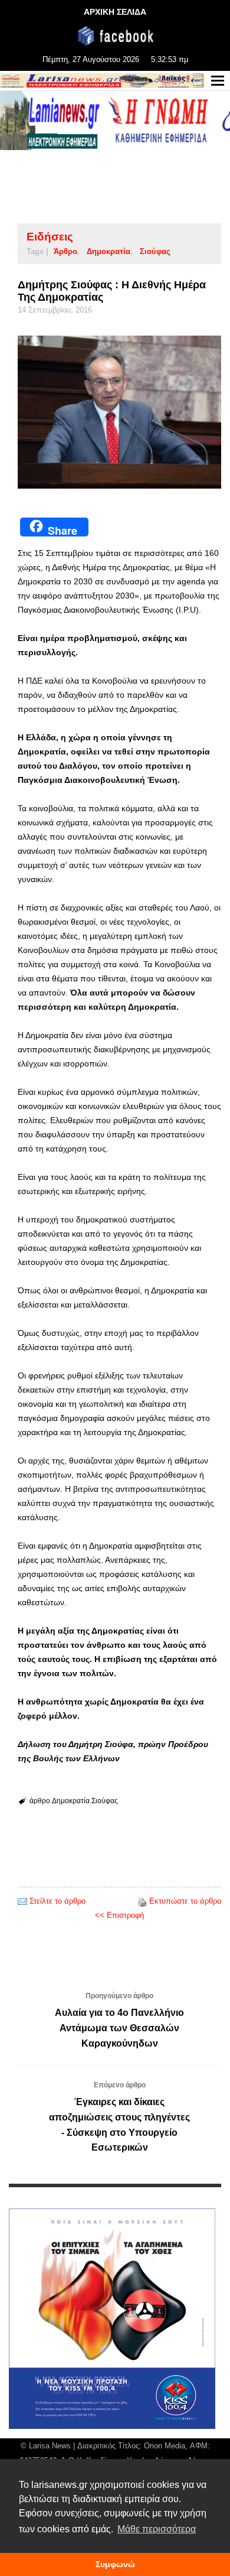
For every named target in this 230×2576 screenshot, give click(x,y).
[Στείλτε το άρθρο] (22, 1901)
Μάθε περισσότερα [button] (157, 2529)
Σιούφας (155, 251)
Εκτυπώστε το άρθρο (185, 1901)
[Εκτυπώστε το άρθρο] (142, 1901)
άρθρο (65, 251)
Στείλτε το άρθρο (57, 1901)
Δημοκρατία (109, 251)
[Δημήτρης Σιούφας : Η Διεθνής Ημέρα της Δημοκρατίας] (119, 412)
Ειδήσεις (50, 237)
